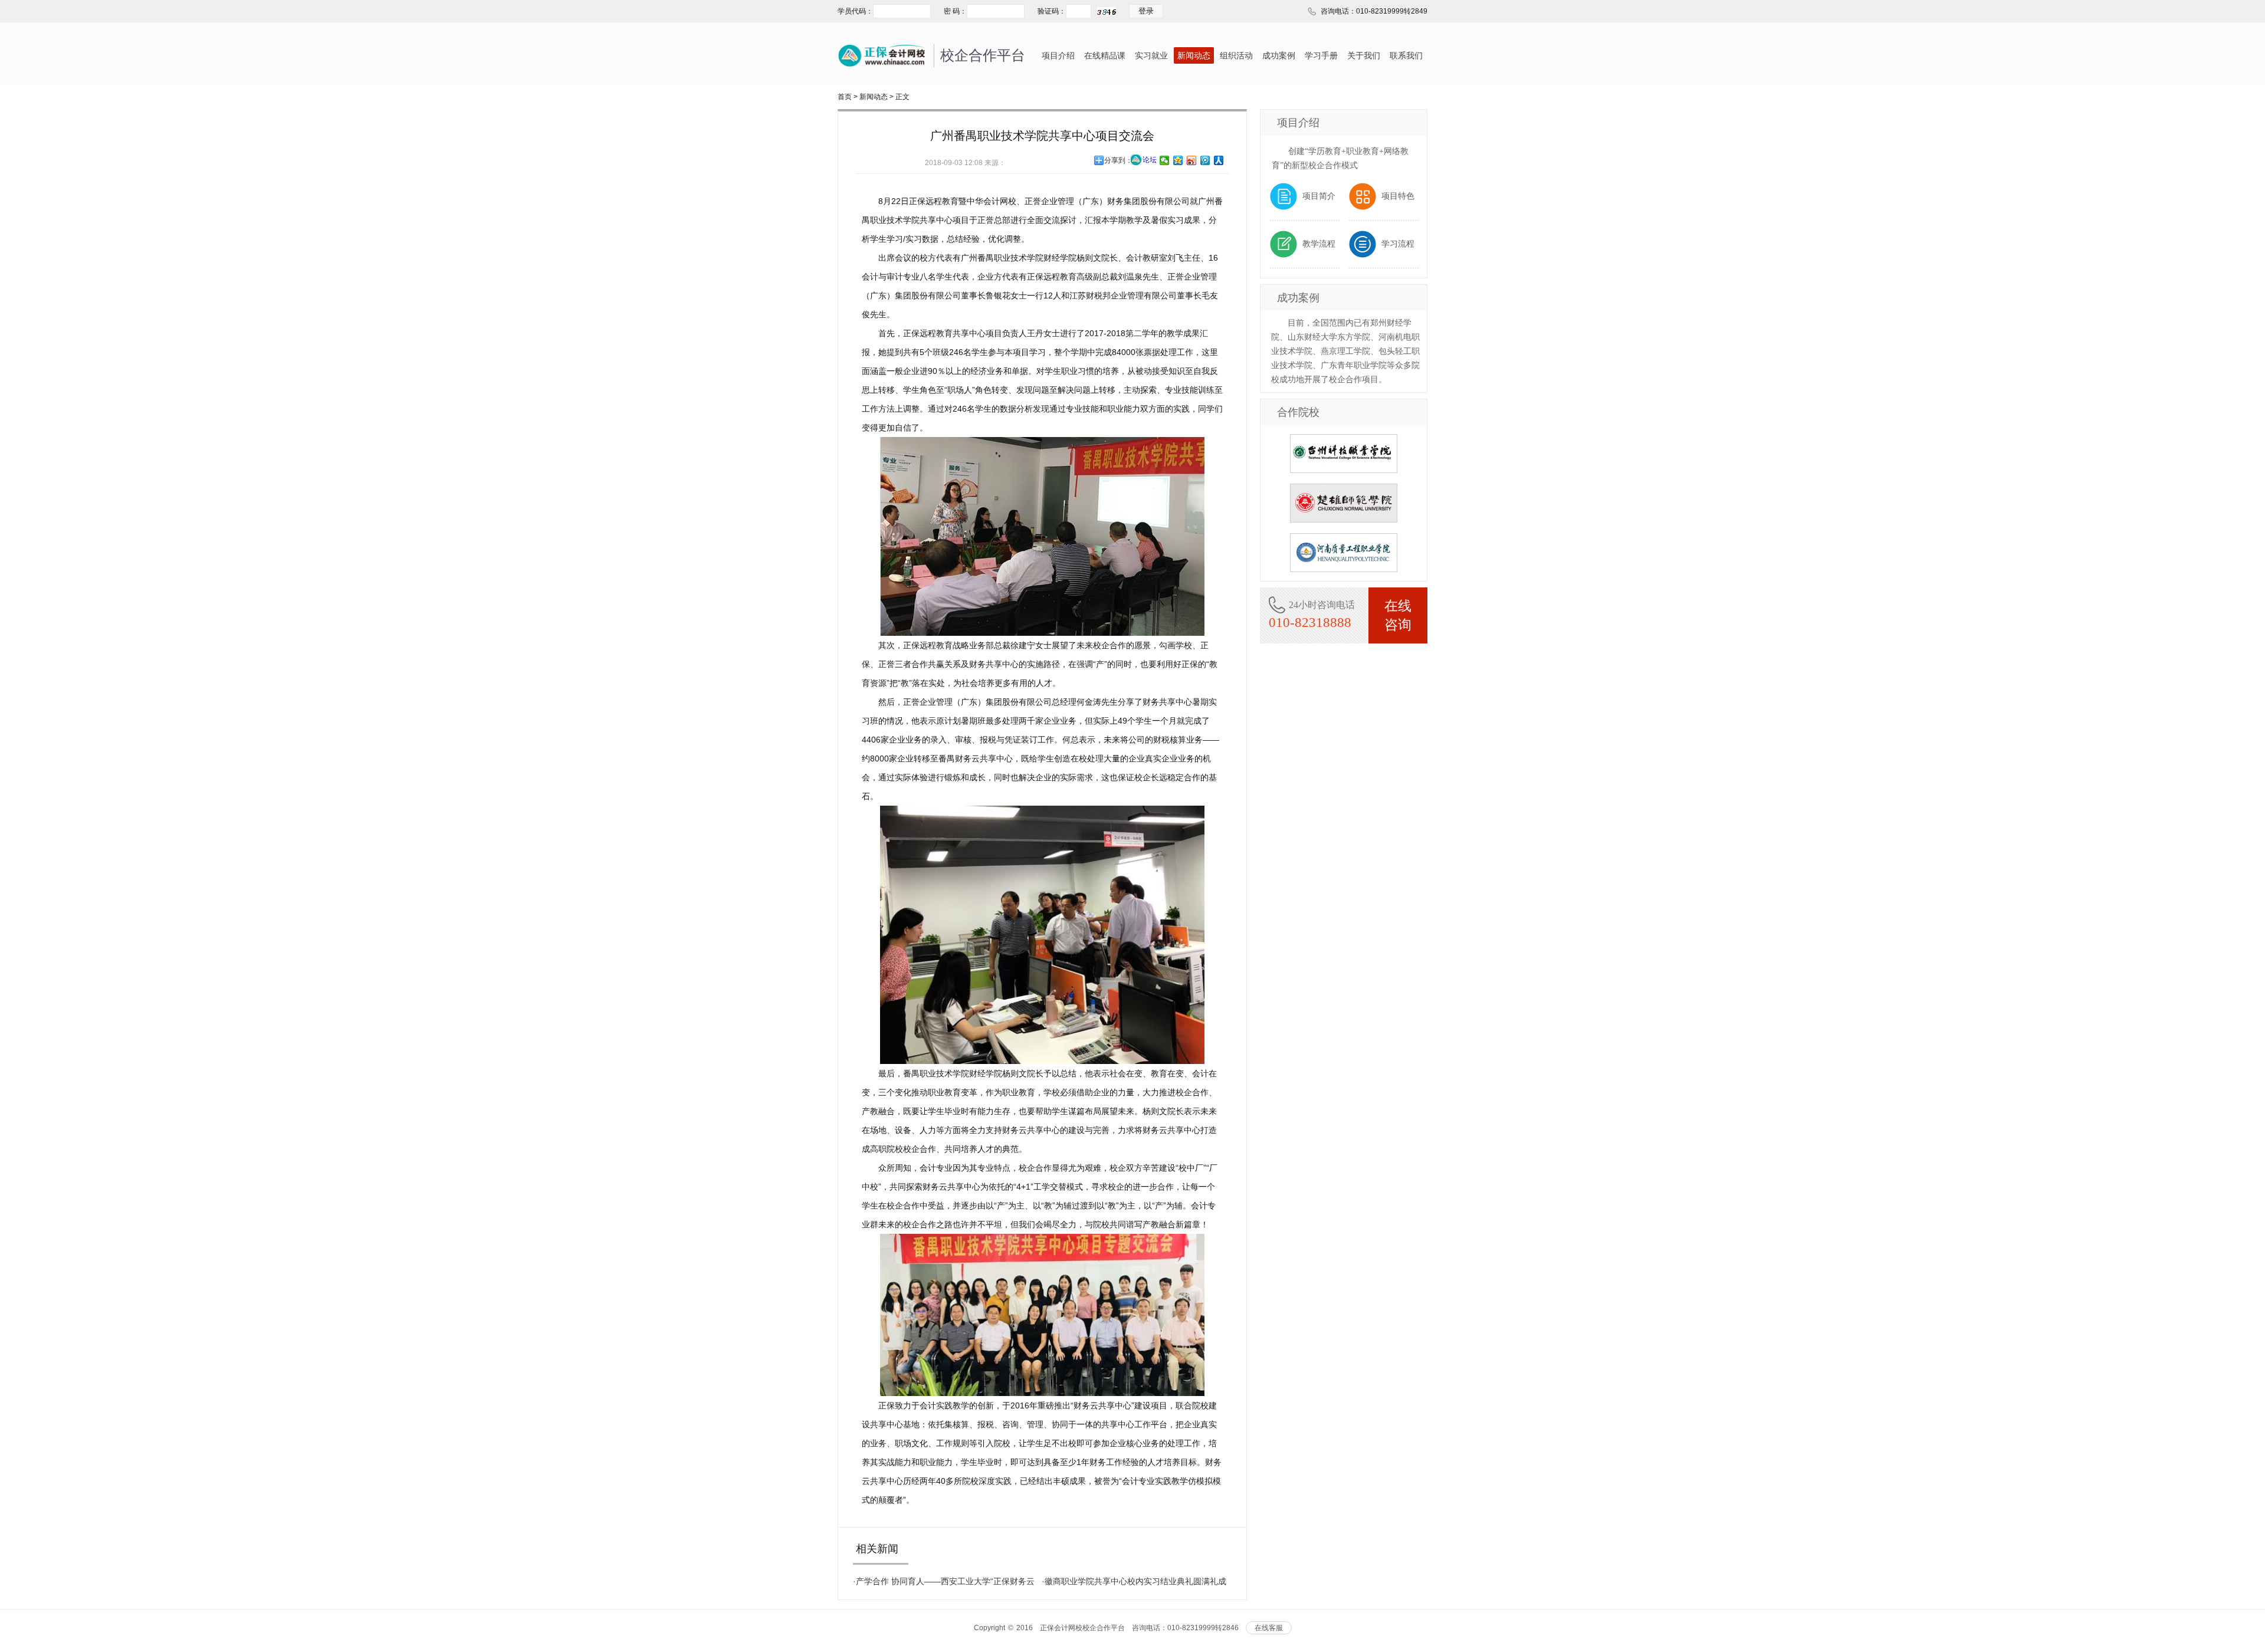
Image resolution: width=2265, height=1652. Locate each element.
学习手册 (1321, 55)
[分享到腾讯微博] (1205, 160)
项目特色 (1398, 196)
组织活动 (1236, 55)
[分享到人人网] (1219, 160)
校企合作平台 (983, 55)
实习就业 (1151, 55)
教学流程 (1319, 244)
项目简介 (1319, 196)
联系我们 (1406, 55)
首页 (845, 97)
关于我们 (1364, 55)
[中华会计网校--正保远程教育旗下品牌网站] (882, 49)
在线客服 (1269, 1628)
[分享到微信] (1165, 160)
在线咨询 (1398, 615)
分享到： (1118, 160)
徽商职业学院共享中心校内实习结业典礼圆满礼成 (1135, 1581)
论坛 (1150, 160)
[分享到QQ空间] (1178, 160)
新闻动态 (1194, 55)
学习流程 (1398, 244)
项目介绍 (1058, 55)
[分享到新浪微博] (1192, 160)
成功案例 (1279, 55)
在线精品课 (1105, 55)
